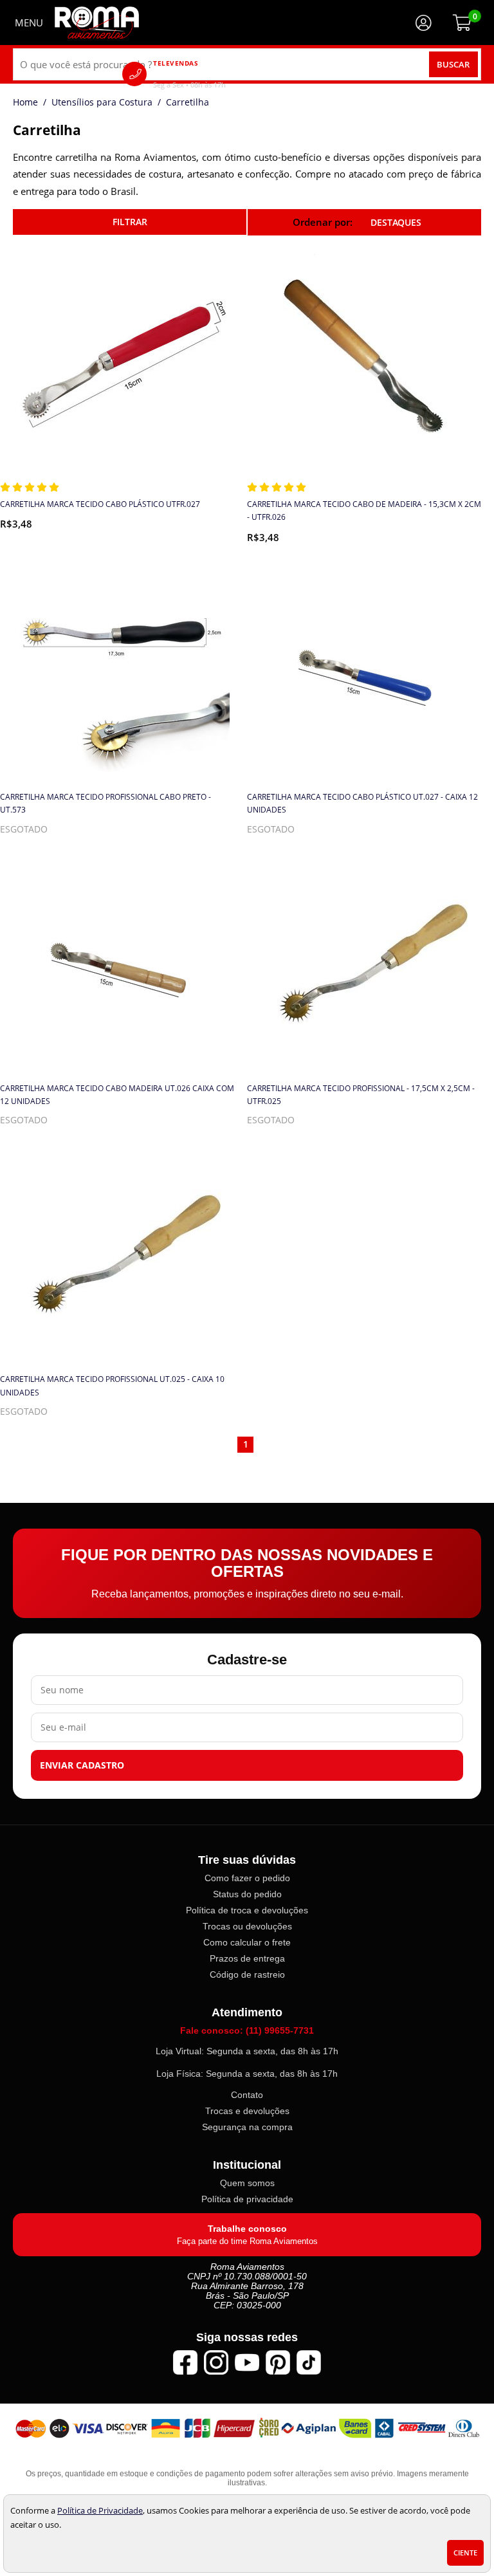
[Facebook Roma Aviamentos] (185, 2362)
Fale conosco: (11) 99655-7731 (247, 2030)
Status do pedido (247, 1894)
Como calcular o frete (247, 1942)
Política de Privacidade (100, 2510)
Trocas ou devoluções (247, 1926)
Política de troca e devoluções (247, 1910)
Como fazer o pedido (247, 1878)
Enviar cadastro (82, 1765)
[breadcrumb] (25, 102)
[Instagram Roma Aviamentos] (216, 2362)
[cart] (462, 23)
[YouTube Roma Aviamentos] (247, 2362)
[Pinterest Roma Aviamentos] (278, 2362)
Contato (247, 2095)
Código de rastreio (247, 1974)
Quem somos (247, 2183)
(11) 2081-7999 (208, 74)
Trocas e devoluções (247, 2111)
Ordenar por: (324, 222)
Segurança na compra (247, 2127)
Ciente (465, 2553)
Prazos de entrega (247, 1958)
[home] (97, 23)
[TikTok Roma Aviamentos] (309, 2362)
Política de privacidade (247, 2199)
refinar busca (130, 222)
